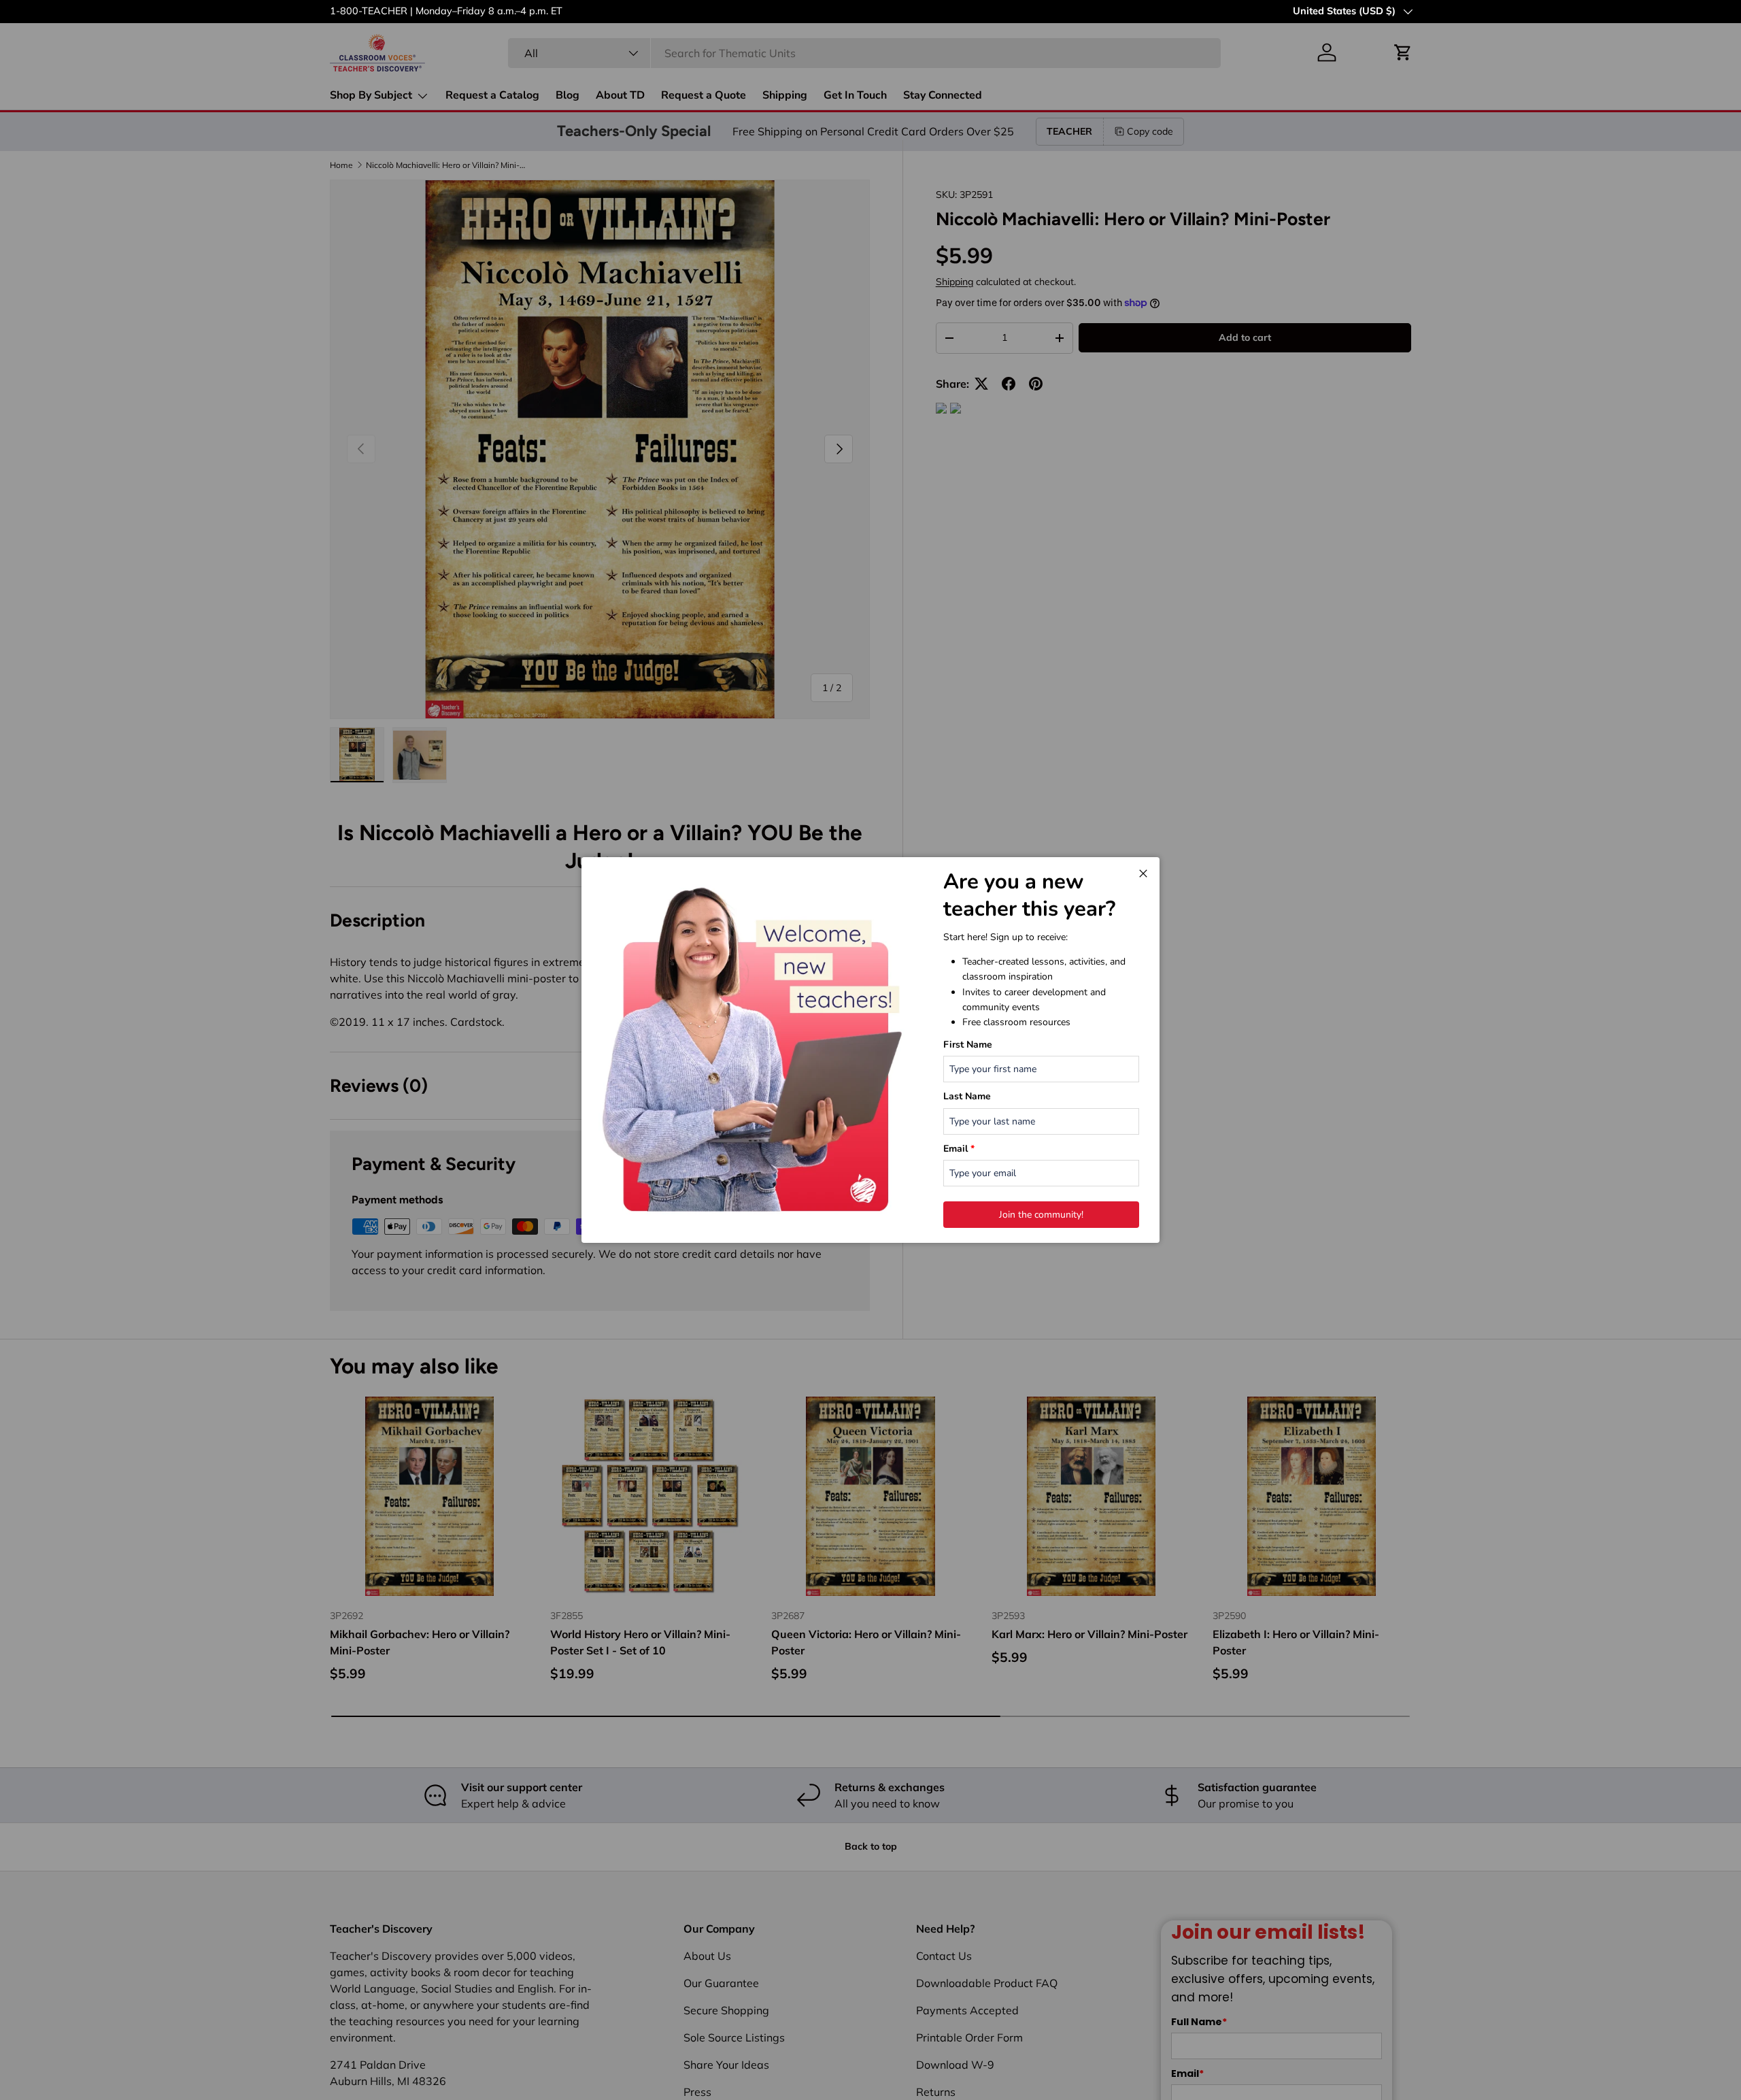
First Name (968, 1045)
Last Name (967, 1096)
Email (959, 1149)
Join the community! (1041, 1215)
